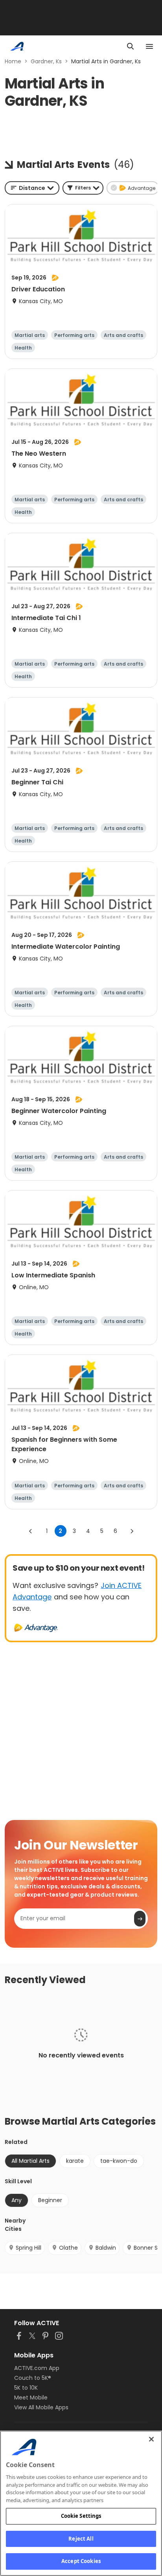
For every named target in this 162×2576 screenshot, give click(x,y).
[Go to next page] (132, 1531)
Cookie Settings (81, 2516)
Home (13, 61)
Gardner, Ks (46, 61)
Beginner (50, 2200)
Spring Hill (29, 2248)
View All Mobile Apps (41, 2407)
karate (75, 2161)
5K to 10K (26, 2388)
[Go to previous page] (31, 1531)
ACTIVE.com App (37, 2368)
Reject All (81, 2539)
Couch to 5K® (33, 2378)
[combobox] (32, 188)
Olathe (68, 2248)
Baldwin (106, 2248)
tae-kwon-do (119, 2161)
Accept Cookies (81, 2561)
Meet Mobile (31, 2398)
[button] (83, 188)
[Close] (151, 2439)
